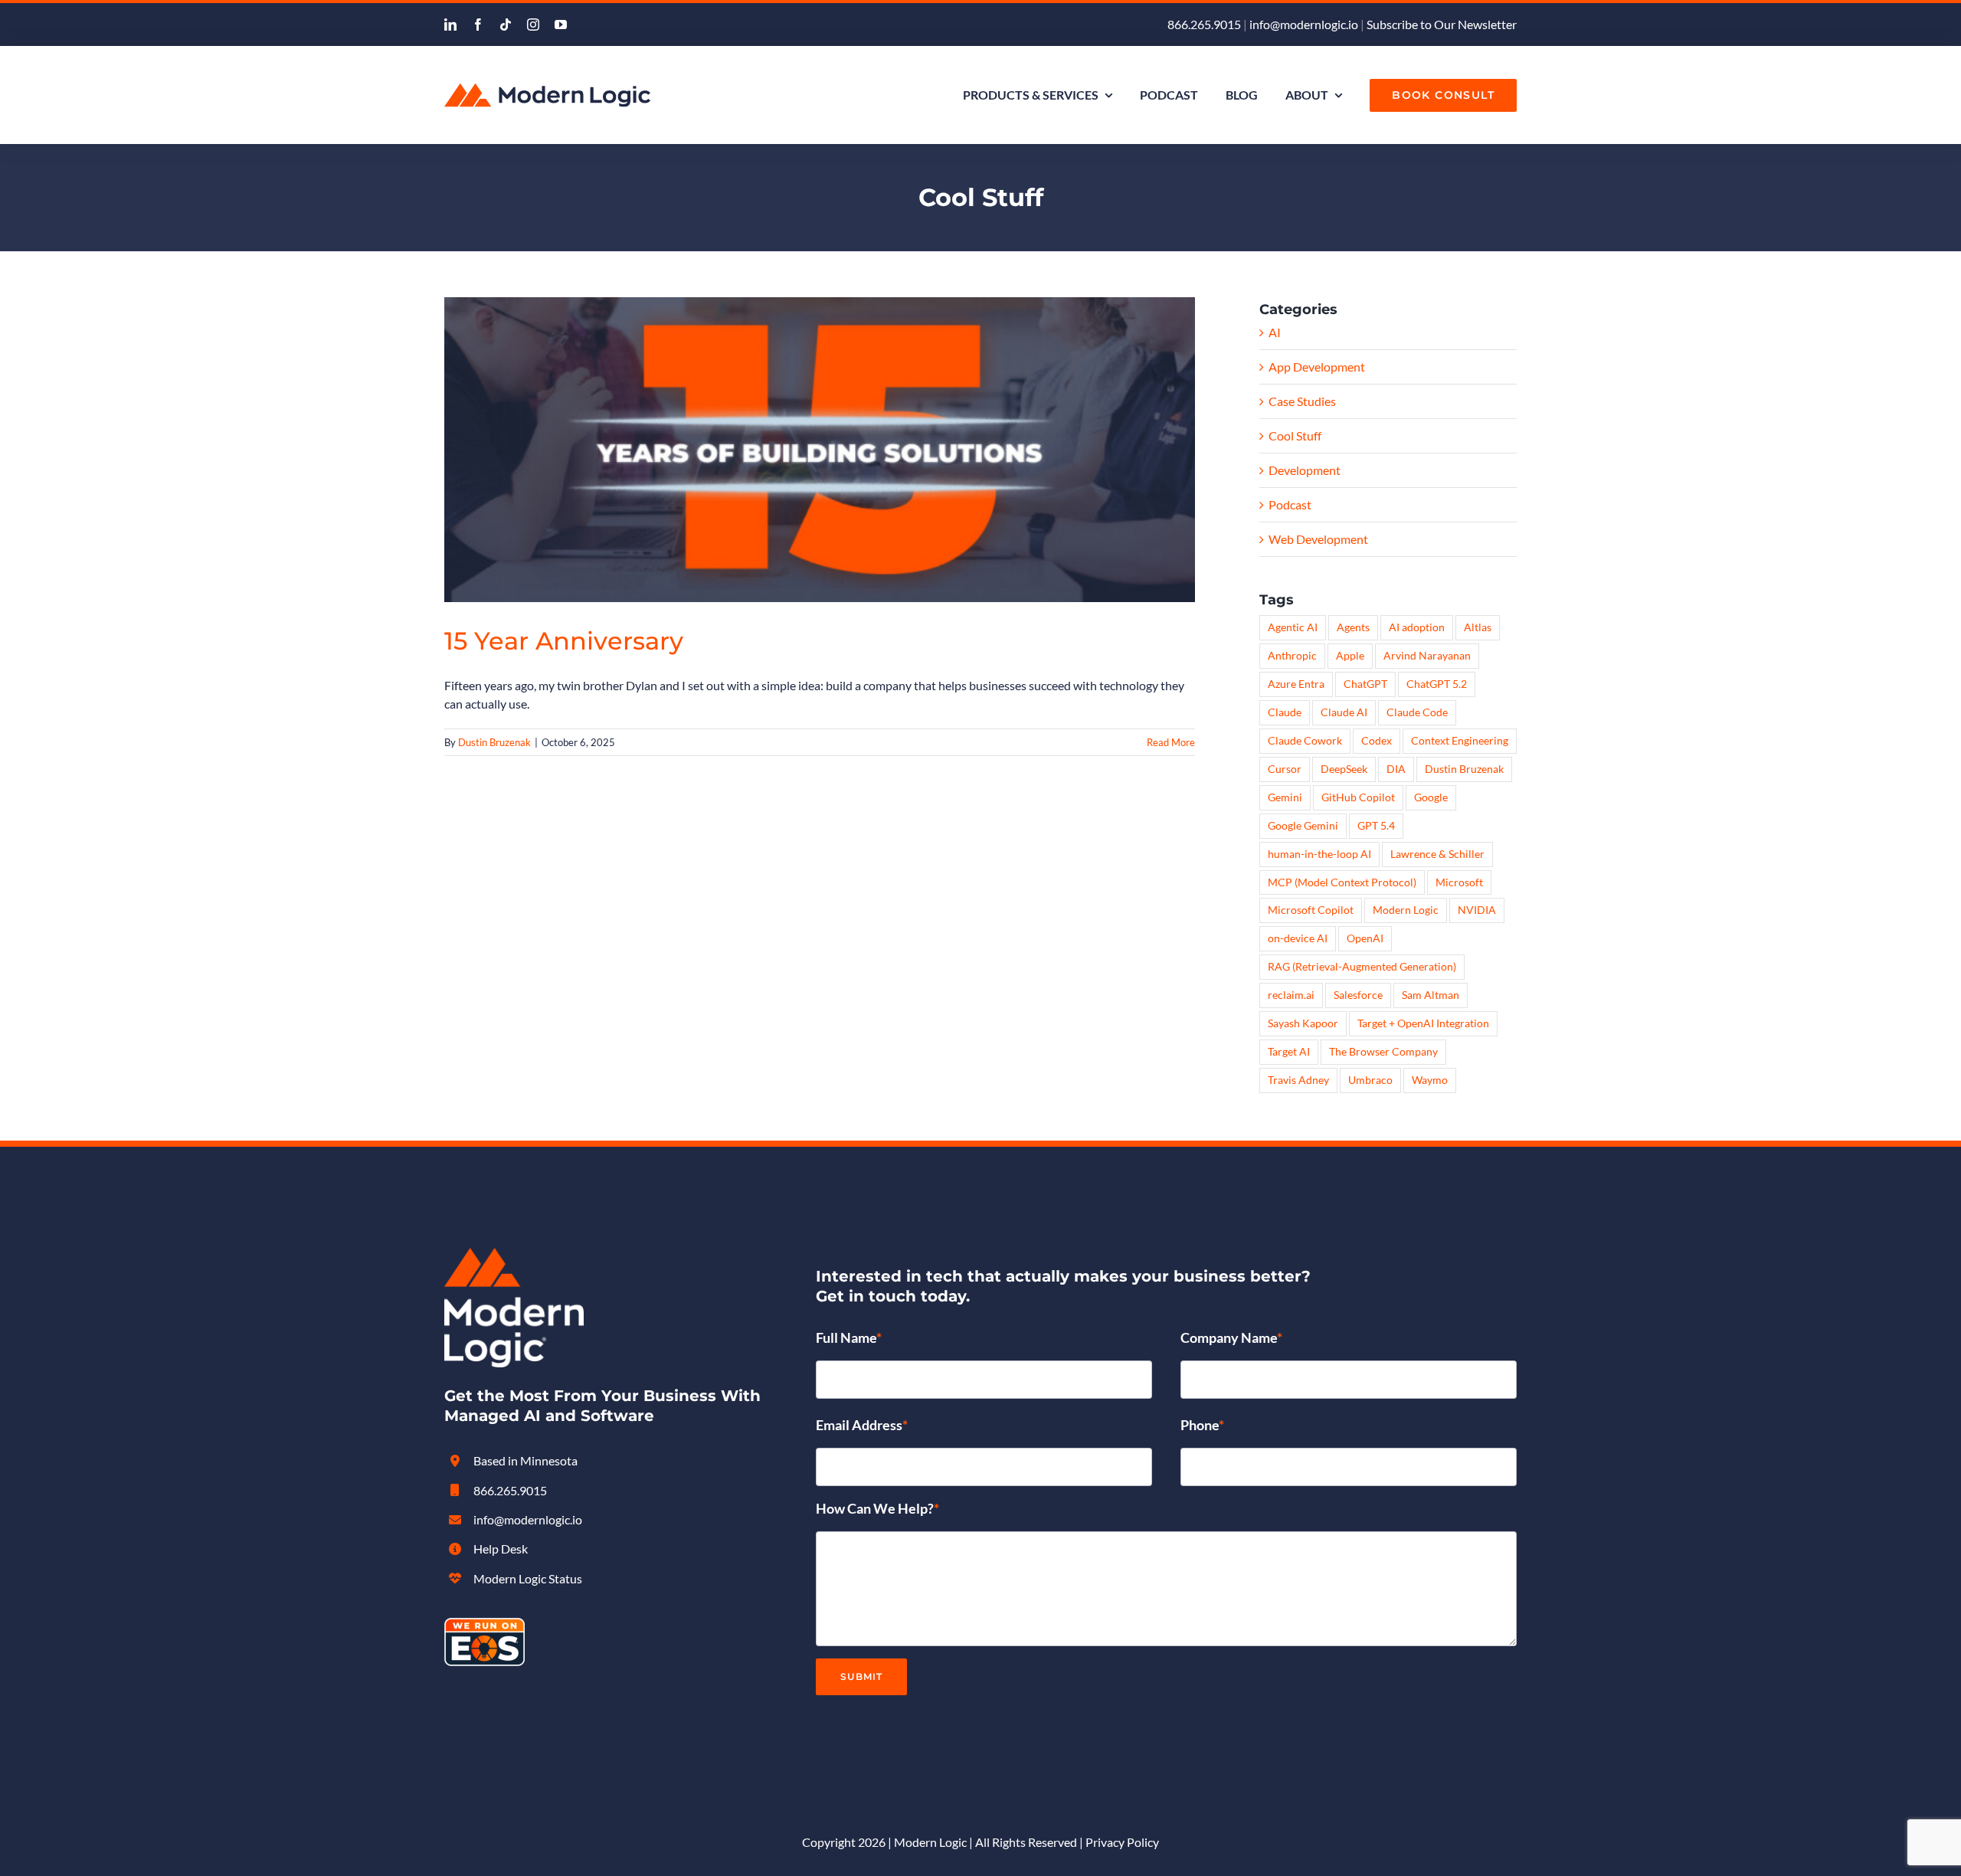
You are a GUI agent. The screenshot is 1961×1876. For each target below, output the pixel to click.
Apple (1350, 655)
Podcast (1290, 504)
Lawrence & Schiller (1437, 854)
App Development (1317, 367)
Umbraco (1370, 1080)
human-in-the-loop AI (1319, 854)
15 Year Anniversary (564, 641)
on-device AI (1298, 938)
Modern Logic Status (528, 1578)
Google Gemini (1303, 825)
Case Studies (1302, 401)
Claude (1285, 712)
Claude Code (1417, 712)
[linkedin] (450, 25)
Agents (1353, 627)
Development (1305, 470)
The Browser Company (1383, 1051)
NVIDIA (1477, 910)
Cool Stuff (1295, 435)
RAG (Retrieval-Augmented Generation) (1362, 966)
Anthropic (1292, 655)
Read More (1171, 742)
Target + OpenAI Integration (1423, 1023)
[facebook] (478, 25)
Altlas (1478, 627)
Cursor (1285, 769)
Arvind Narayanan (1427, 655)
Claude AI (1344, 712)
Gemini (1285, 797)
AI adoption (1417, 627)
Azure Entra (1296, 684)
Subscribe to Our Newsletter (1442, 24)
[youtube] (561, 25)
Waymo (1430, 1080)
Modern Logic (1406, 910)
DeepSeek (1344, 769)
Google (1431, 797)
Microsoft (1459, 882)
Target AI (1289, 1051)
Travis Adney (1298, 1080)
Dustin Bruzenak (494, 742)
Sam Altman (1431, 995)
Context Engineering (1460, 740)
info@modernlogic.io (1304, 24)
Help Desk (501, 1549)
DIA (1396, 769)
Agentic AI (1293, 627)
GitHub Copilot (1358, 797)
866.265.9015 (1204, 24)
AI (1275, 332)
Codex (1377, 740)
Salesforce (1358, 995)
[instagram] (533, 25)
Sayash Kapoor (1303, 1023)
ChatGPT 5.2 (1437, 684)
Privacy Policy (1122, 1842)
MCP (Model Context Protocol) (1342, 882)
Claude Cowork (1305, 740)
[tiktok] (506, 25)
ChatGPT (1365, 684)
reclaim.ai (1291, 995)
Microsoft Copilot (1311, 910)
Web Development (1318, 539)
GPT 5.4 (1376, 825)
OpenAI (1365, 938)
